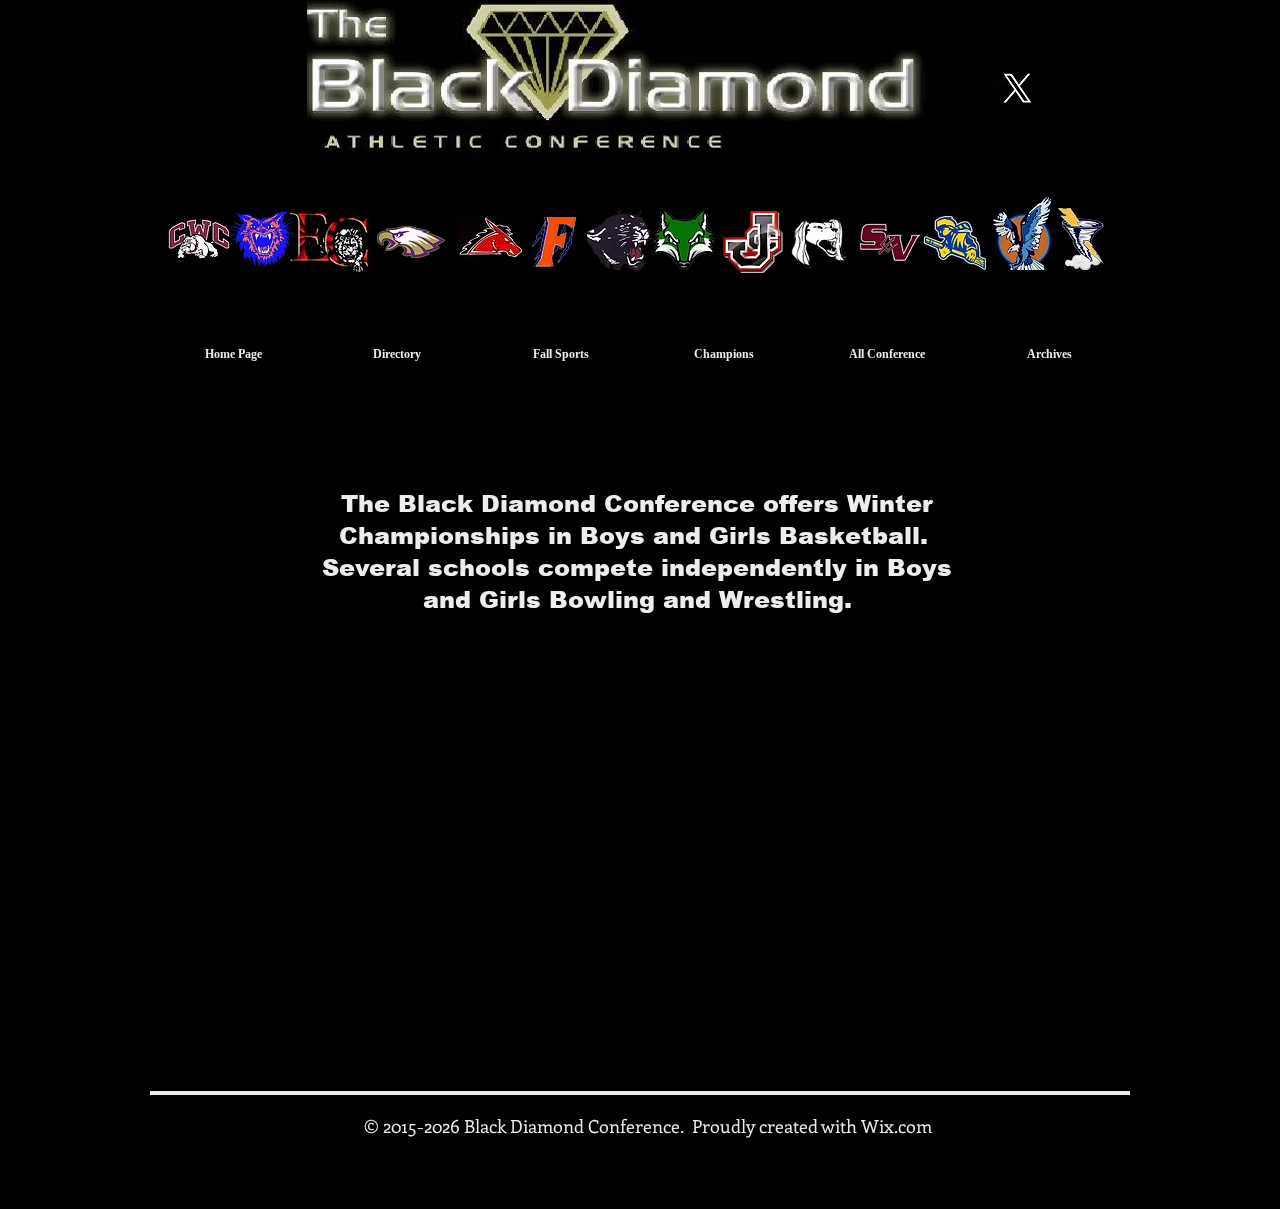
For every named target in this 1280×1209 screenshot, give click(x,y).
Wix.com (896, 1126)
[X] (1017, 88)
